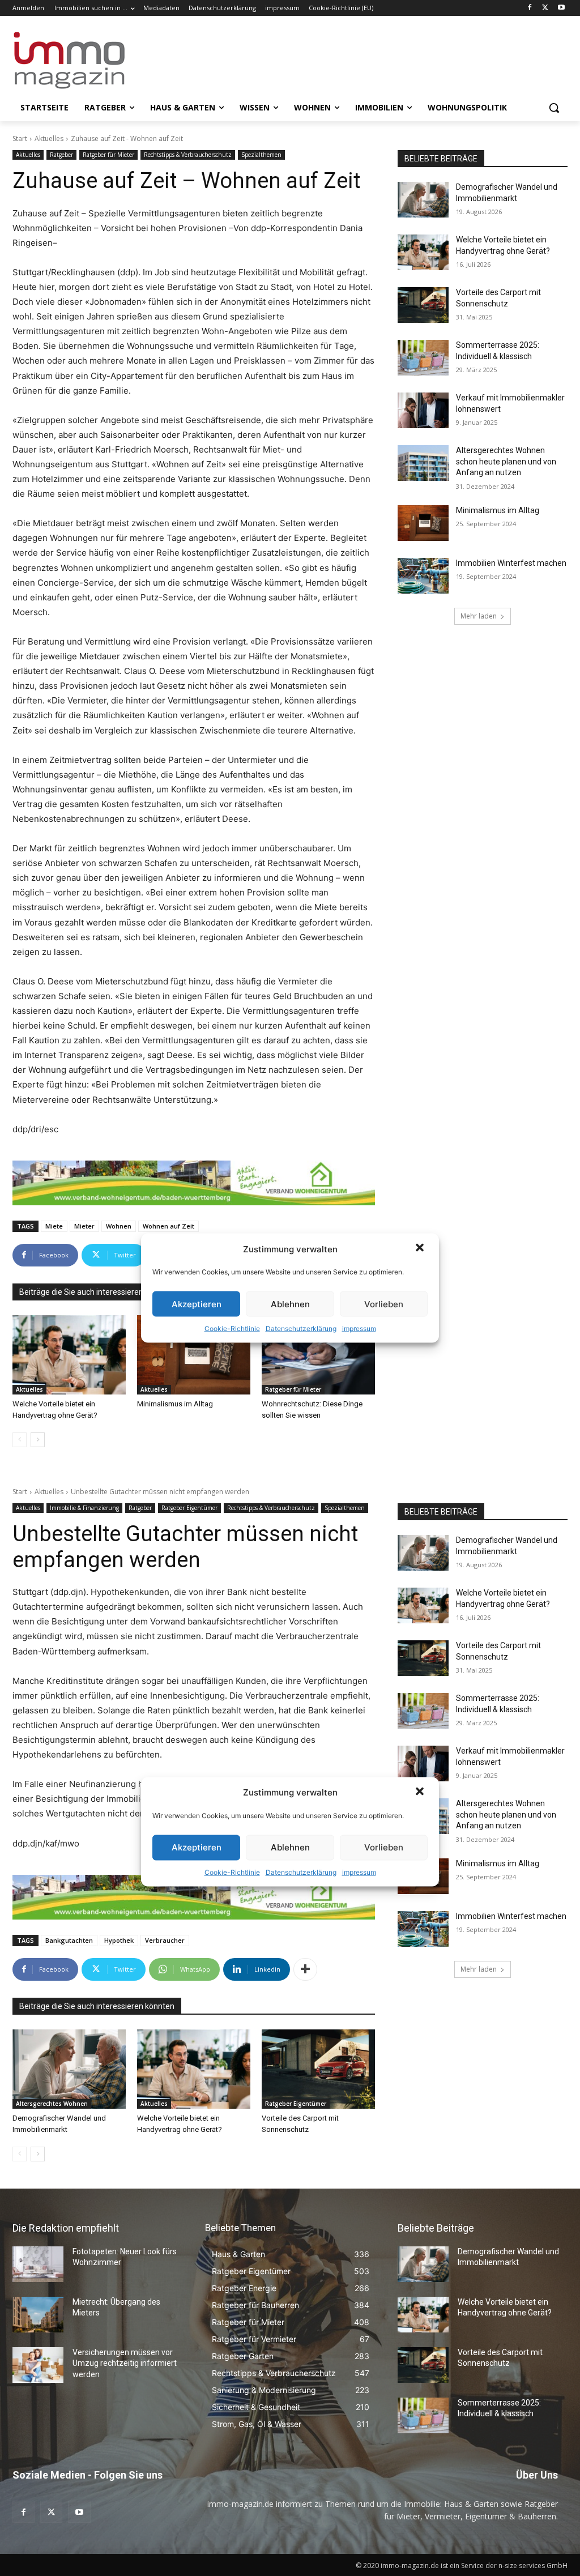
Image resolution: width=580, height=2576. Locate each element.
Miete (54, 1226)
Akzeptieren (197, 1304)
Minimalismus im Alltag (177, 1404)
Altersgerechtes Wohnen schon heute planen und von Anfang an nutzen (506, 461)
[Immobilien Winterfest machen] (423, 576)
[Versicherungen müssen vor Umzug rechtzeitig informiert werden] (38, 2365)
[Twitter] (545, 8)
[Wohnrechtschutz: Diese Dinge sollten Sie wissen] (318, 1355)
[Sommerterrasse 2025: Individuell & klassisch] (423, 358)
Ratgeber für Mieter (108, 155)
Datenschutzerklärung (301, 1328)
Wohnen (119, 1226)
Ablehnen (290, 1304)
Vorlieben (384, 1304)
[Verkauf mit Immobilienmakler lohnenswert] (423, 410)
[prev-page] (20, 1440)
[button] (421, 1249)
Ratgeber (61, 155)
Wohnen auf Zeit (169, 1226)
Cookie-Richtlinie (232, 1328)
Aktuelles (49, 138)
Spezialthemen (261, 155)
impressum (359, 1328)
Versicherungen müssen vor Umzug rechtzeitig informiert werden (125, 2363)
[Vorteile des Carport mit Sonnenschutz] (423, 305)
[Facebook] (530, 8)
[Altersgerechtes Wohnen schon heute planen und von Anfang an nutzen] (423, 463)
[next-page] (38, 1440)
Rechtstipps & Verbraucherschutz (188, 155)
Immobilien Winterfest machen (511, 563)
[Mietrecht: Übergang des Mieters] (38, 2315)
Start (20, 138)
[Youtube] (561, 8)
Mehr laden (479, 616)
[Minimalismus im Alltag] (194, 1355)
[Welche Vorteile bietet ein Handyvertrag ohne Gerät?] (69, 1355)
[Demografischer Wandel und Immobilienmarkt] (423, 200)
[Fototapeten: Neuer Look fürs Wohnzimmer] (38, 2264)
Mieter (84, 1226)
